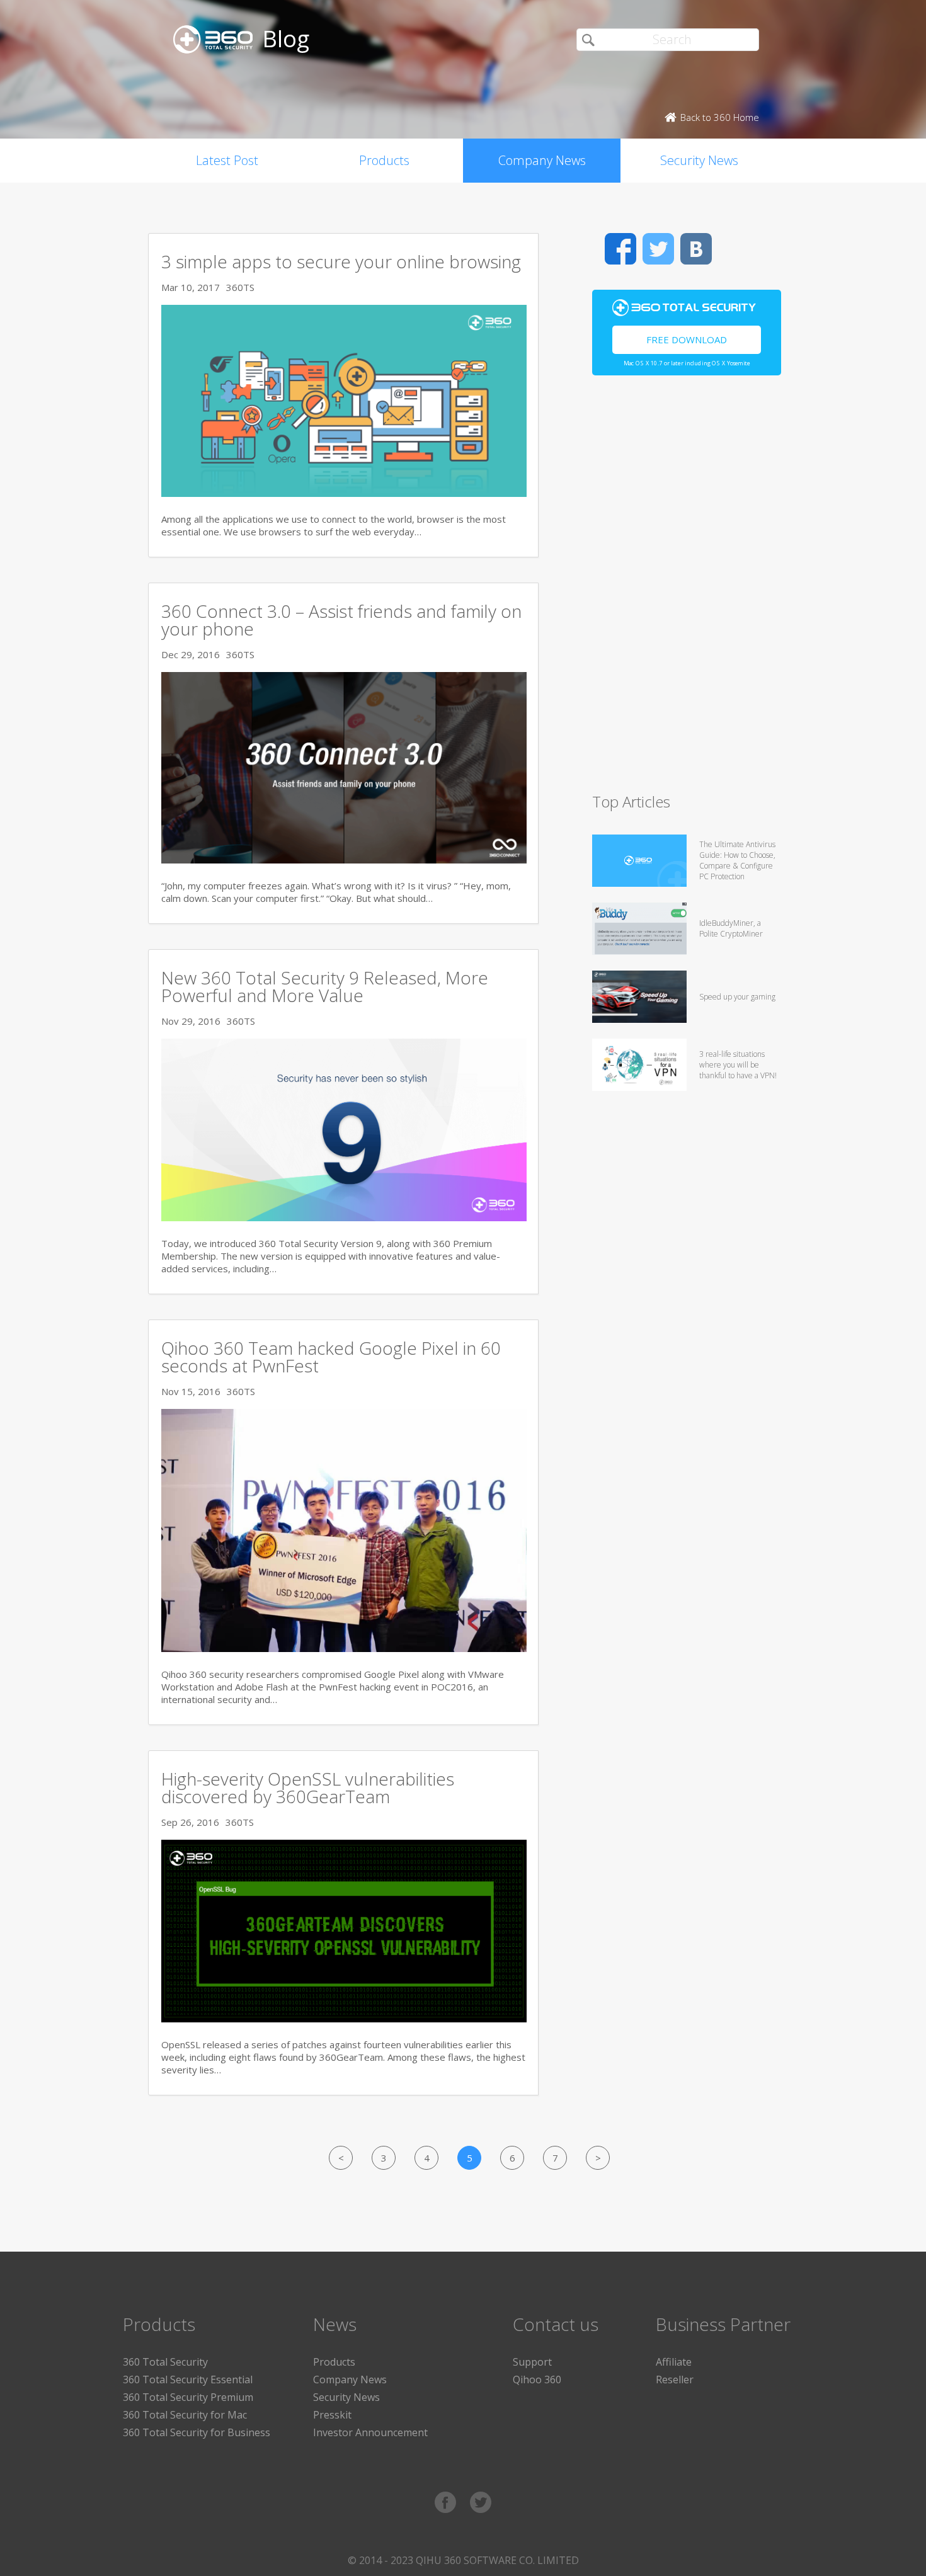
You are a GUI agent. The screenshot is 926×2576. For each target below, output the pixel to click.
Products (384, 160)
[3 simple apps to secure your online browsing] (344, 493)
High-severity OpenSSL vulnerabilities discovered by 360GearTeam (308, 1787)
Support (532, 2362)
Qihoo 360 (537, 2379)
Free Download (687, 339)
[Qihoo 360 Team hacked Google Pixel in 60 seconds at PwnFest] (344, 1648)
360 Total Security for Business (197, 2432)
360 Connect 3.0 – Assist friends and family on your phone (341, 620)
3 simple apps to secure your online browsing (341, 261)
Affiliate (674, 2362)
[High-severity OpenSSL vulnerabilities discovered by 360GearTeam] (344, 2019)
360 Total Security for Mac (185, 2415)
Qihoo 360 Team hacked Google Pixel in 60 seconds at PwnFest (331, 1357)
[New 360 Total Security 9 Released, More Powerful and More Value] (344, 1217)
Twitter (658, 249)
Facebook (620, 249)
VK (696, 249)
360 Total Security (165, 2362)
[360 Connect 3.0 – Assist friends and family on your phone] (344, 860)
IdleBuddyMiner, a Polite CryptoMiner (731, 928)
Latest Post (227, 160)
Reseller (675, 2379)
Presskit (332, 2415)
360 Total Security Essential (188, 2379)
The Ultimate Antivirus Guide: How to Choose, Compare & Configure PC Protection (737, 860)
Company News (542, 160)
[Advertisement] (687, 590)
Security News (699, 160)
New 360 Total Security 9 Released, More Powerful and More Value (325, 986)
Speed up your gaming (737, 997)
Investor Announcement (370, 2432)
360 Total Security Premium (188, 2397)
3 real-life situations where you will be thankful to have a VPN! (738, 1065)
